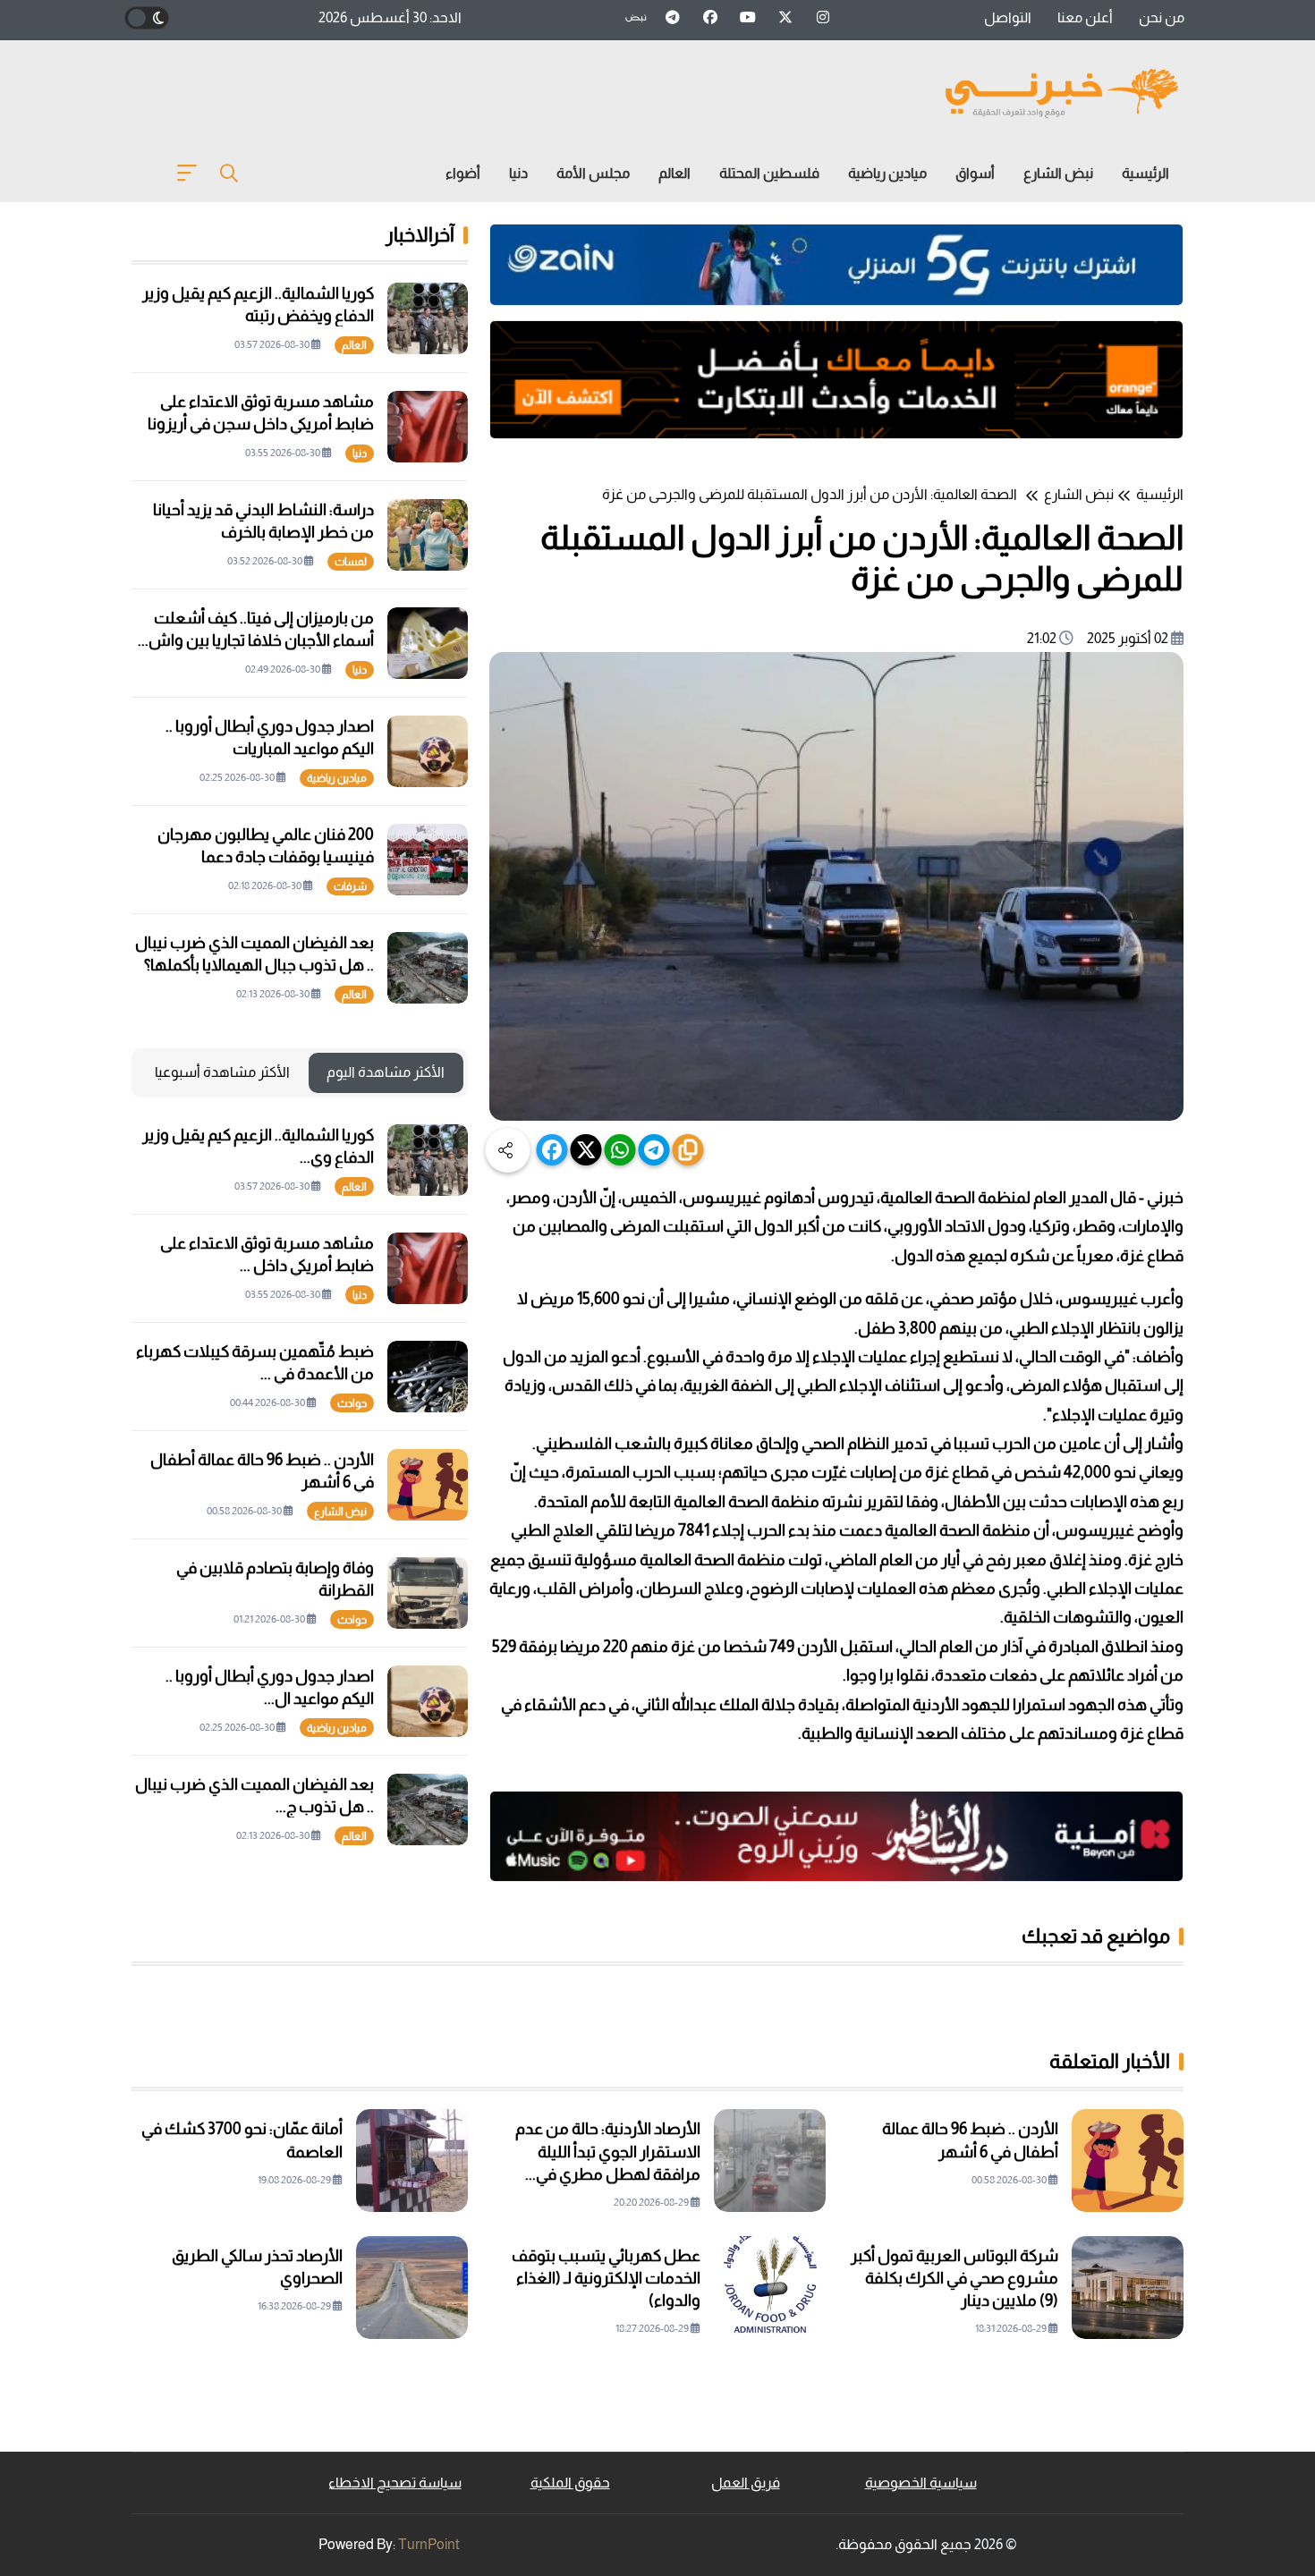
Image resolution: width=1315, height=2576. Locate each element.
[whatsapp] (620, 1150)
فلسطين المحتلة (769, 173)
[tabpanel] (300, 1485)
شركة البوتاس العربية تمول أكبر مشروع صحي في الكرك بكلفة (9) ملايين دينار (954, 2278)
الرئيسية (1145, 173)
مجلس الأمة (593, 173)
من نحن (1162, 17)
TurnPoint (429, 2544)
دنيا (518, 173)
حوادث (352, 1403)
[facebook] (552, 1150)
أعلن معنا (1085, 17)
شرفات (350, 886)
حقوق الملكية (570, 2483)
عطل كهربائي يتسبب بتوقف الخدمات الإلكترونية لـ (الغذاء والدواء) (606, 2278)
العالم (674, 173)
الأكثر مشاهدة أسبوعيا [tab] (222, 1072)
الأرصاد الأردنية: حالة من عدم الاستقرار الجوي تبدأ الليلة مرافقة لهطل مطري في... (608, 2151)
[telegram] (654, 1150)
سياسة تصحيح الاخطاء (395, 2483)
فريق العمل (746, 2483)
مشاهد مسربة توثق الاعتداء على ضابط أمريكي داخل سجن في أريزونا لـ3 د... (261, 424)
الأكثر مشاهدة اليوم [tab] (386, 1072)
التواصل (1008, 17)
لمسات (351, 562)
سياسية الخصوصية (921, 2483)
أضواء (463, 173)
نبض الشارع (1058, 173)
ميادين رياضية (887, 173)
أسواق (975, 173)
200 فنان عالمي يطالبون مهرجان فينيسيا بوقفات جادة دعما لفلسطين (266, 857)
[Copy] (688, 1150)
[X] (586, 1150)
